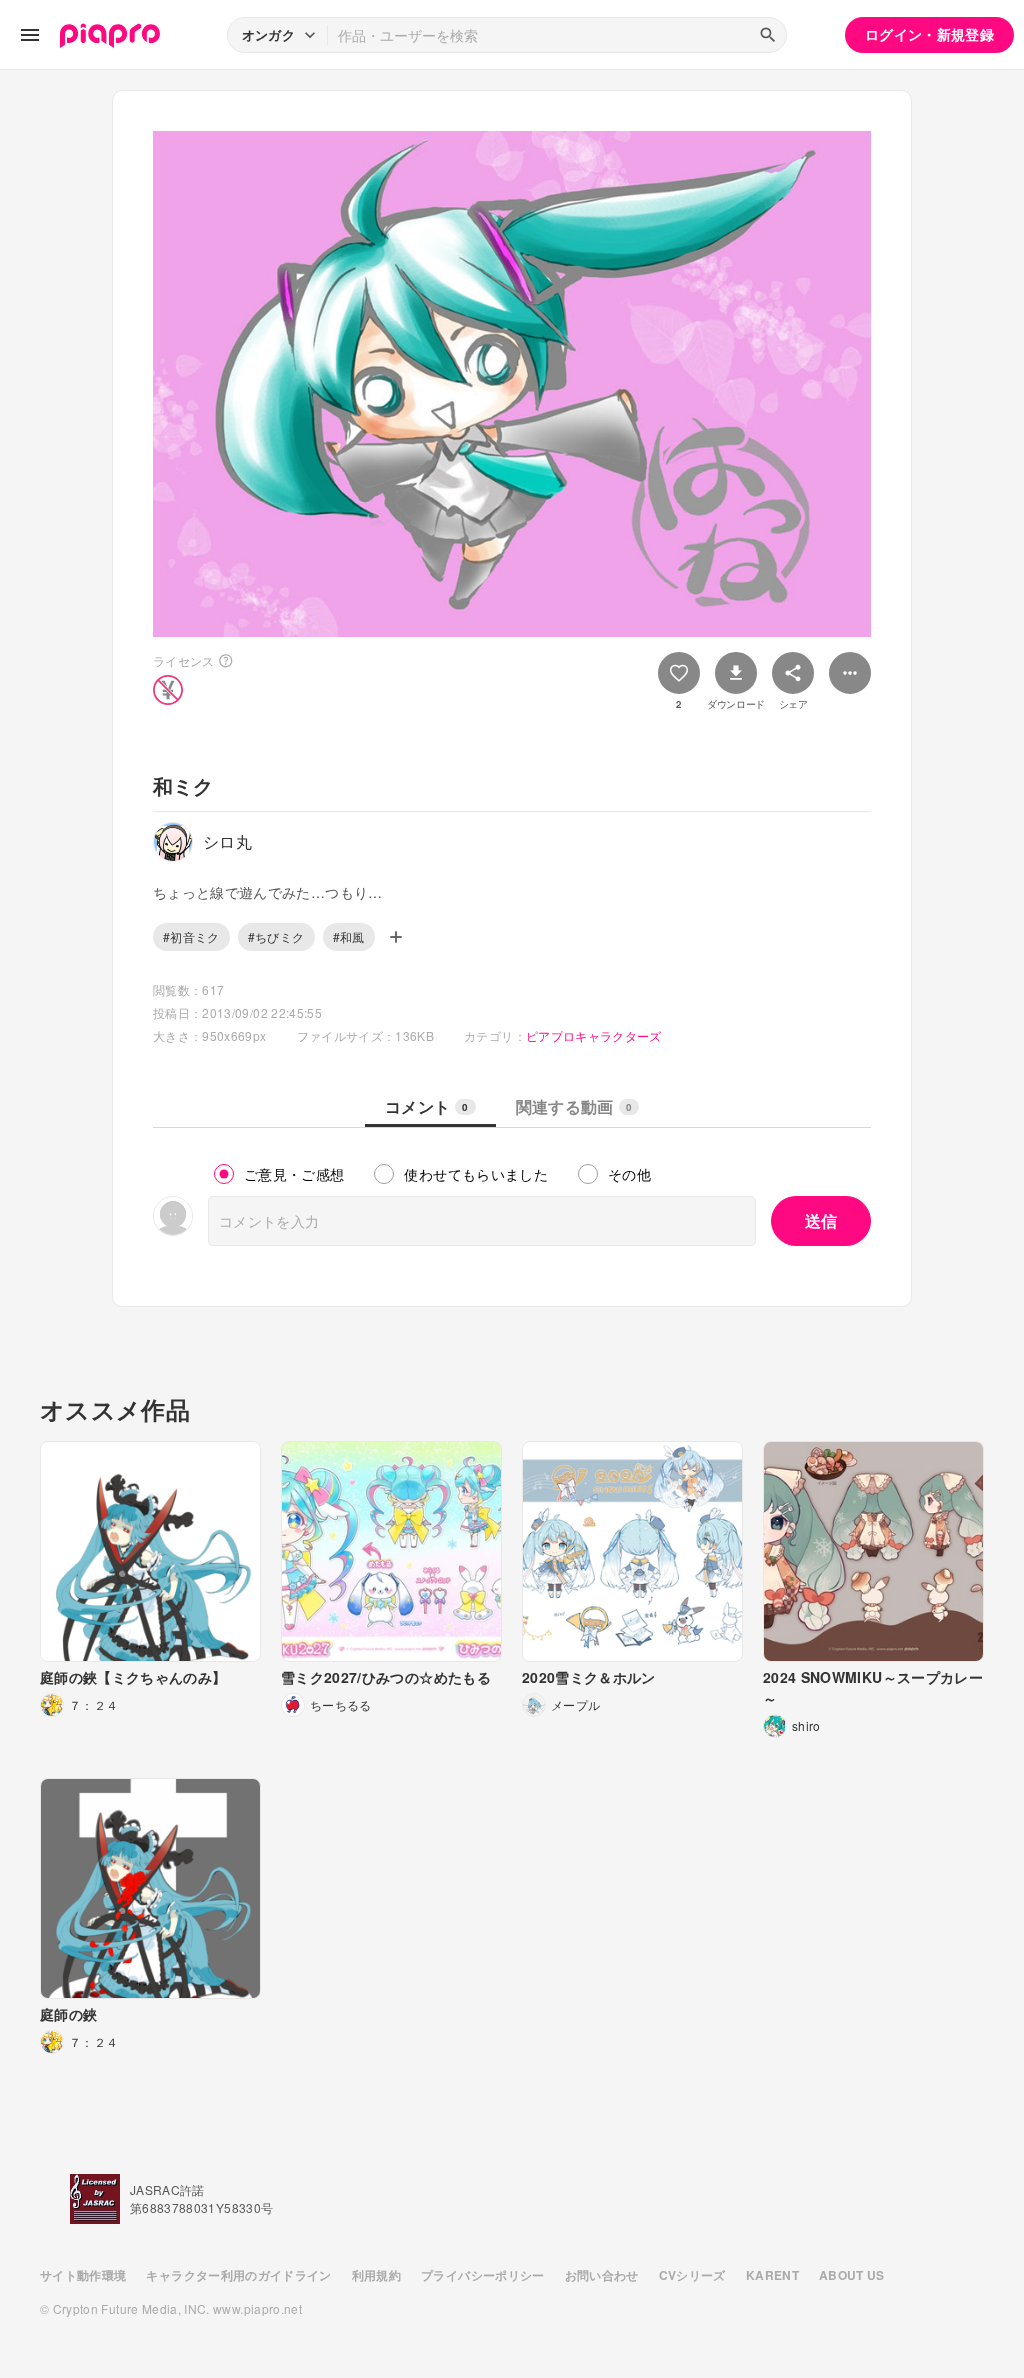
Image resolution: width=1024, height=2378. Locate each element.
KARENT (772, 2275)
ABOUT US (852, 2275)
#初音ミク (191, 936)
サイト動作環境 (83, 2275)
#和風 (349, 936)
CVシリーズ (692, 2275)
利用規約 (376, 2275)
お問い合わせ (602, 2275)
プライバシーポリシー (483, 2275)
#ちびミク (276, 936)
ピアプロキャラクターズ (594, 1035)
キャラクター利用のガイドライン (238, 2275)
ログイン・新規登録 (929, 34)
